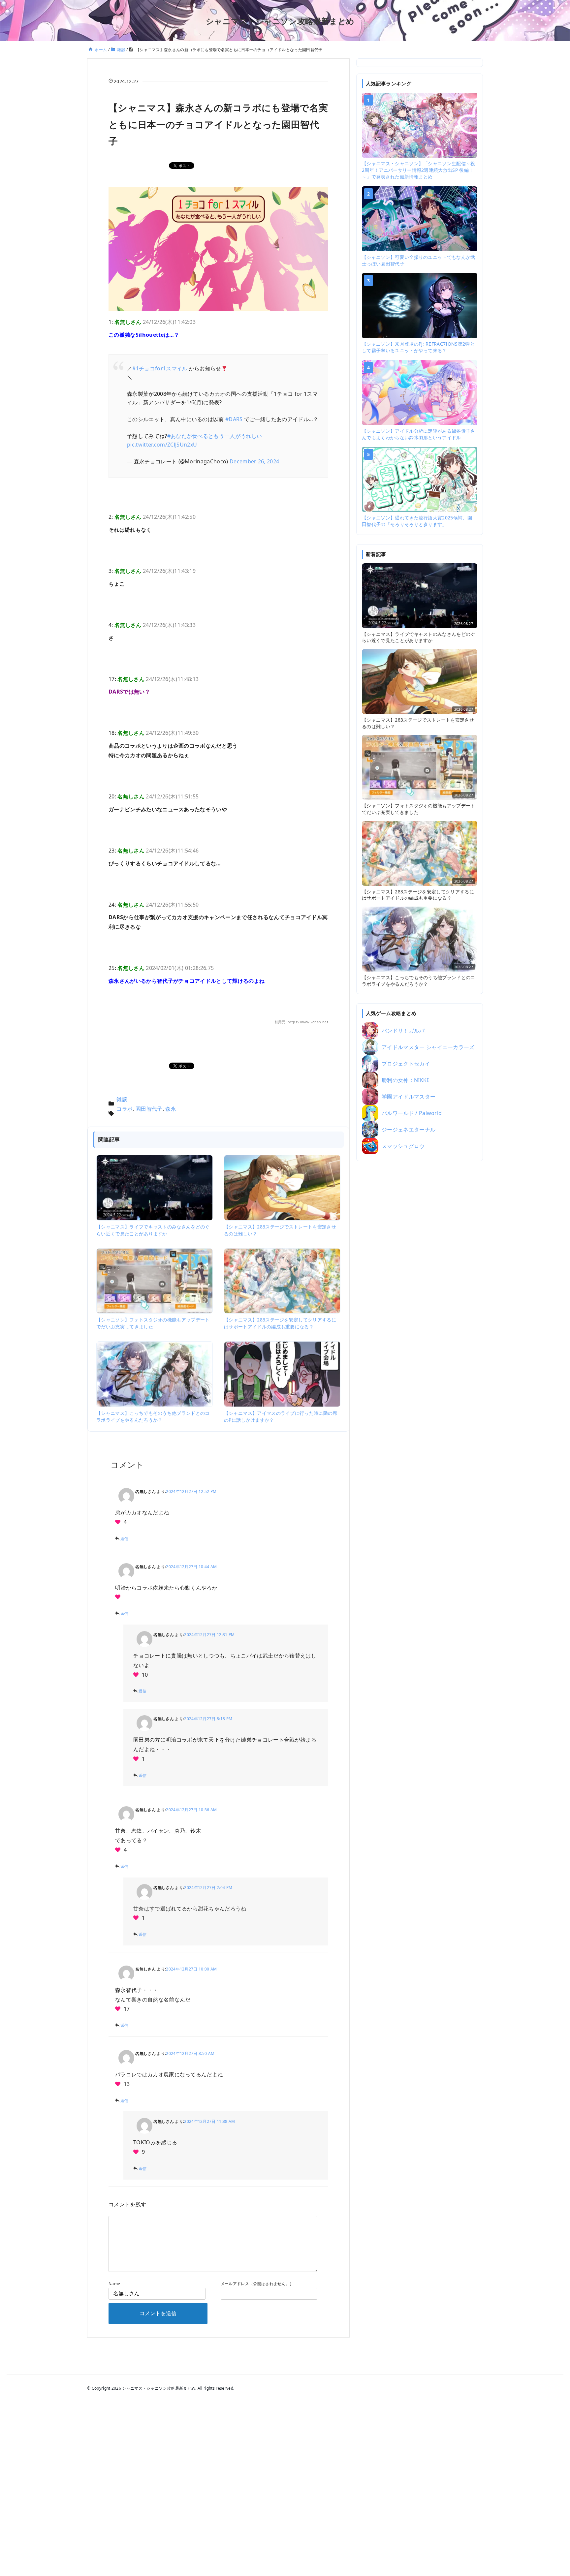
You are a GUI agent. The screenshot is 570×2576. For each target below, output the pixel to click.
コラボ (125, 1109)
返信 (125, 1539)
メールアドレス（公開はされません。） (257, 2284)
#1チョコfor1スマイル (160, 368)
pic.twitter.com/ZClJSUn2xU (162, 445)
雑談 (122, 1099)
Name (114, 2284)
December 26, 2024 (254, 461)
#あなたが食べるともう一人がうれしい (215, 436)
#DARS (234, 419)
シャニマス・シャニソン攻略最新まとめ (280, 21)
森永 (171, 1109)
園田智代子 (149, 1109)
